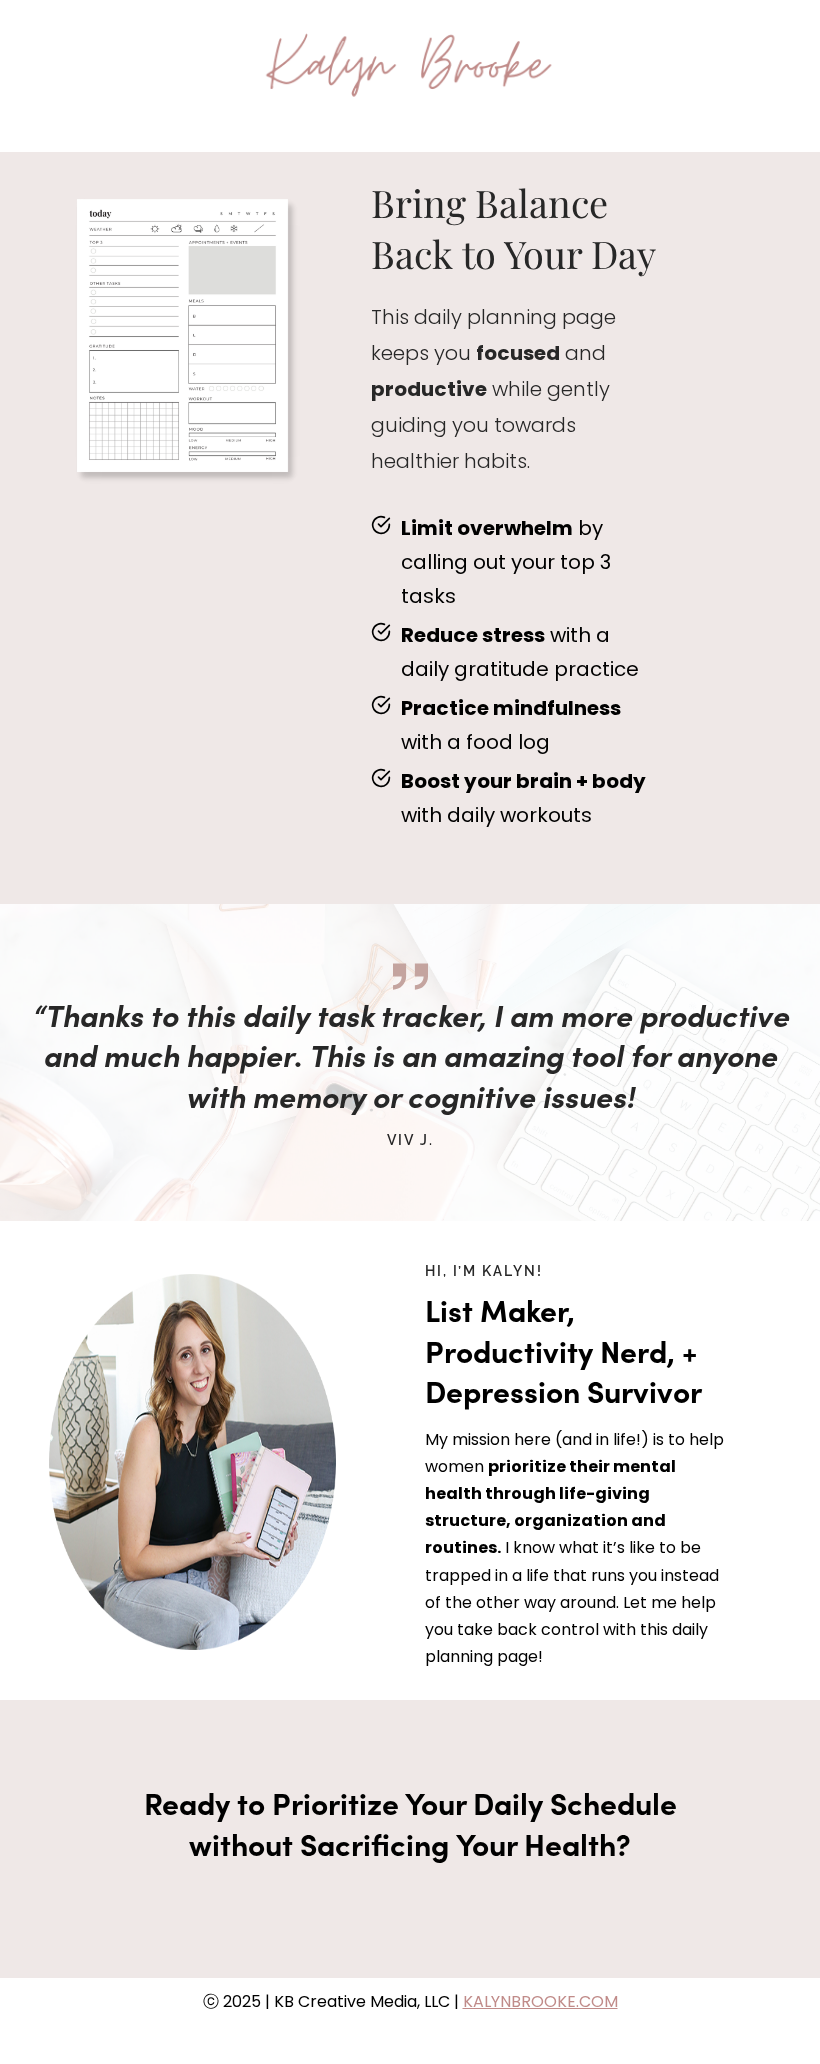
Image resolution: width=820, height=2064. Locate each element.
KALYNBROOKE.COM (540, 2001)
